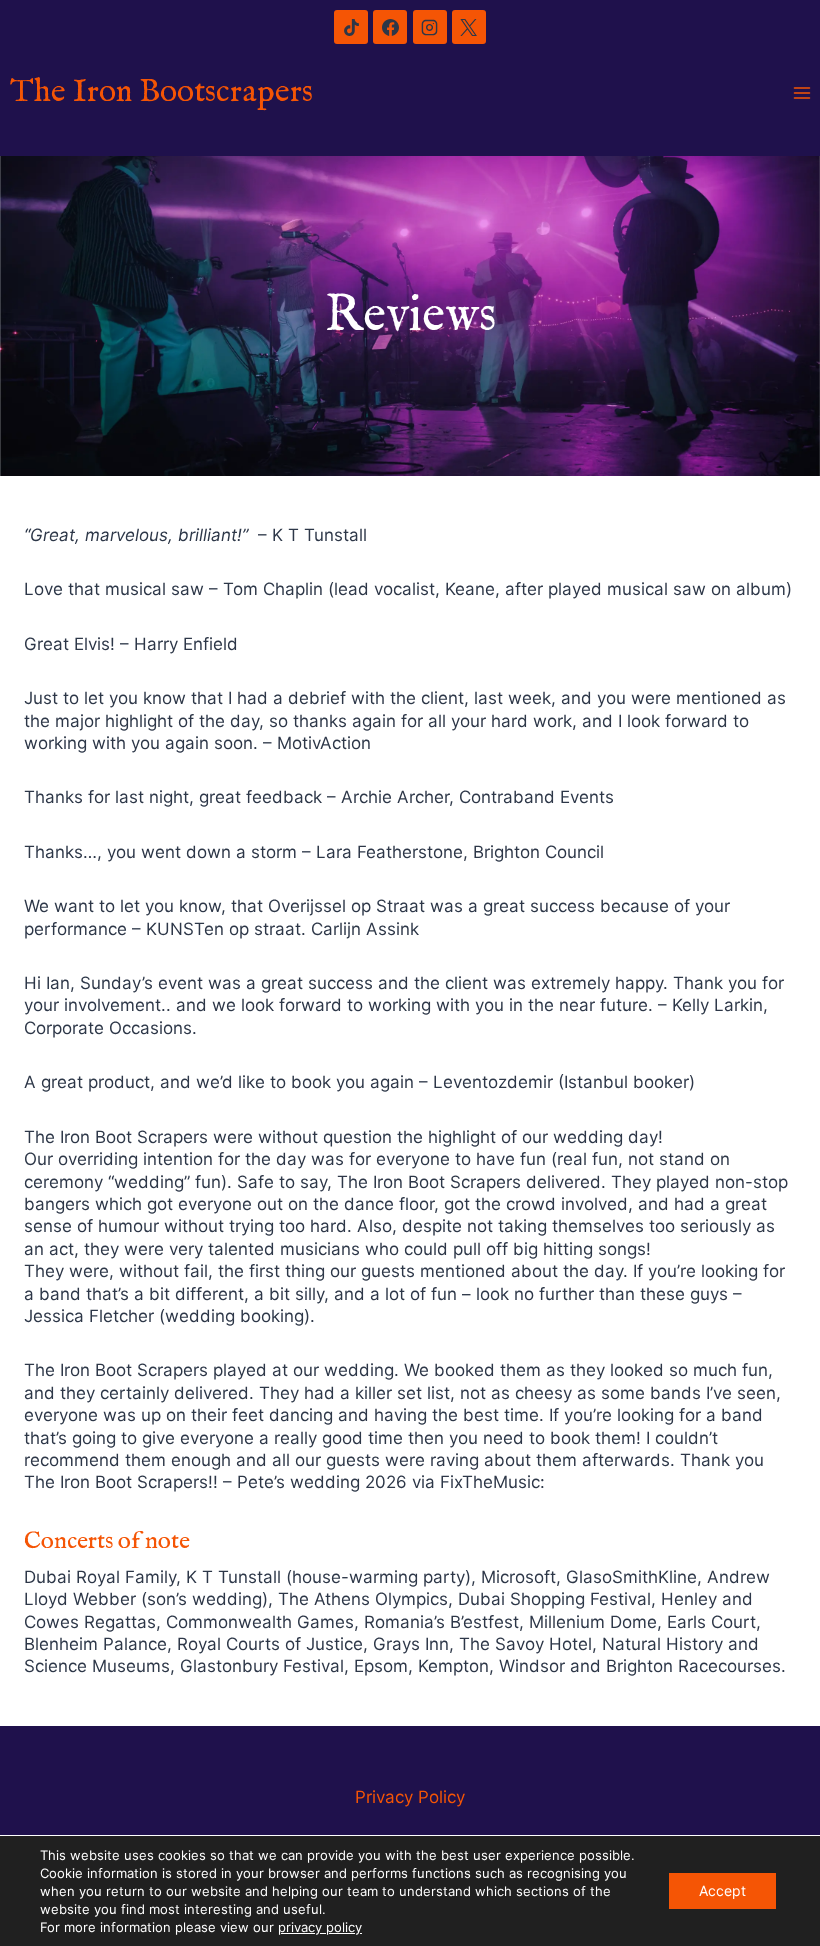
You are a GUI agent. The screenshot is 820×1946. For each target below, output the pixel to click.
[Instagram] (430, 27)
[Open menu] (801, 93)
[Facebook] (390, 27)
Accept (722, 1890)
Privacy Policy (410, 1797)
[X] (469, 27)
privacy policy (320, 1927)
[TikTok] (351, 27)
